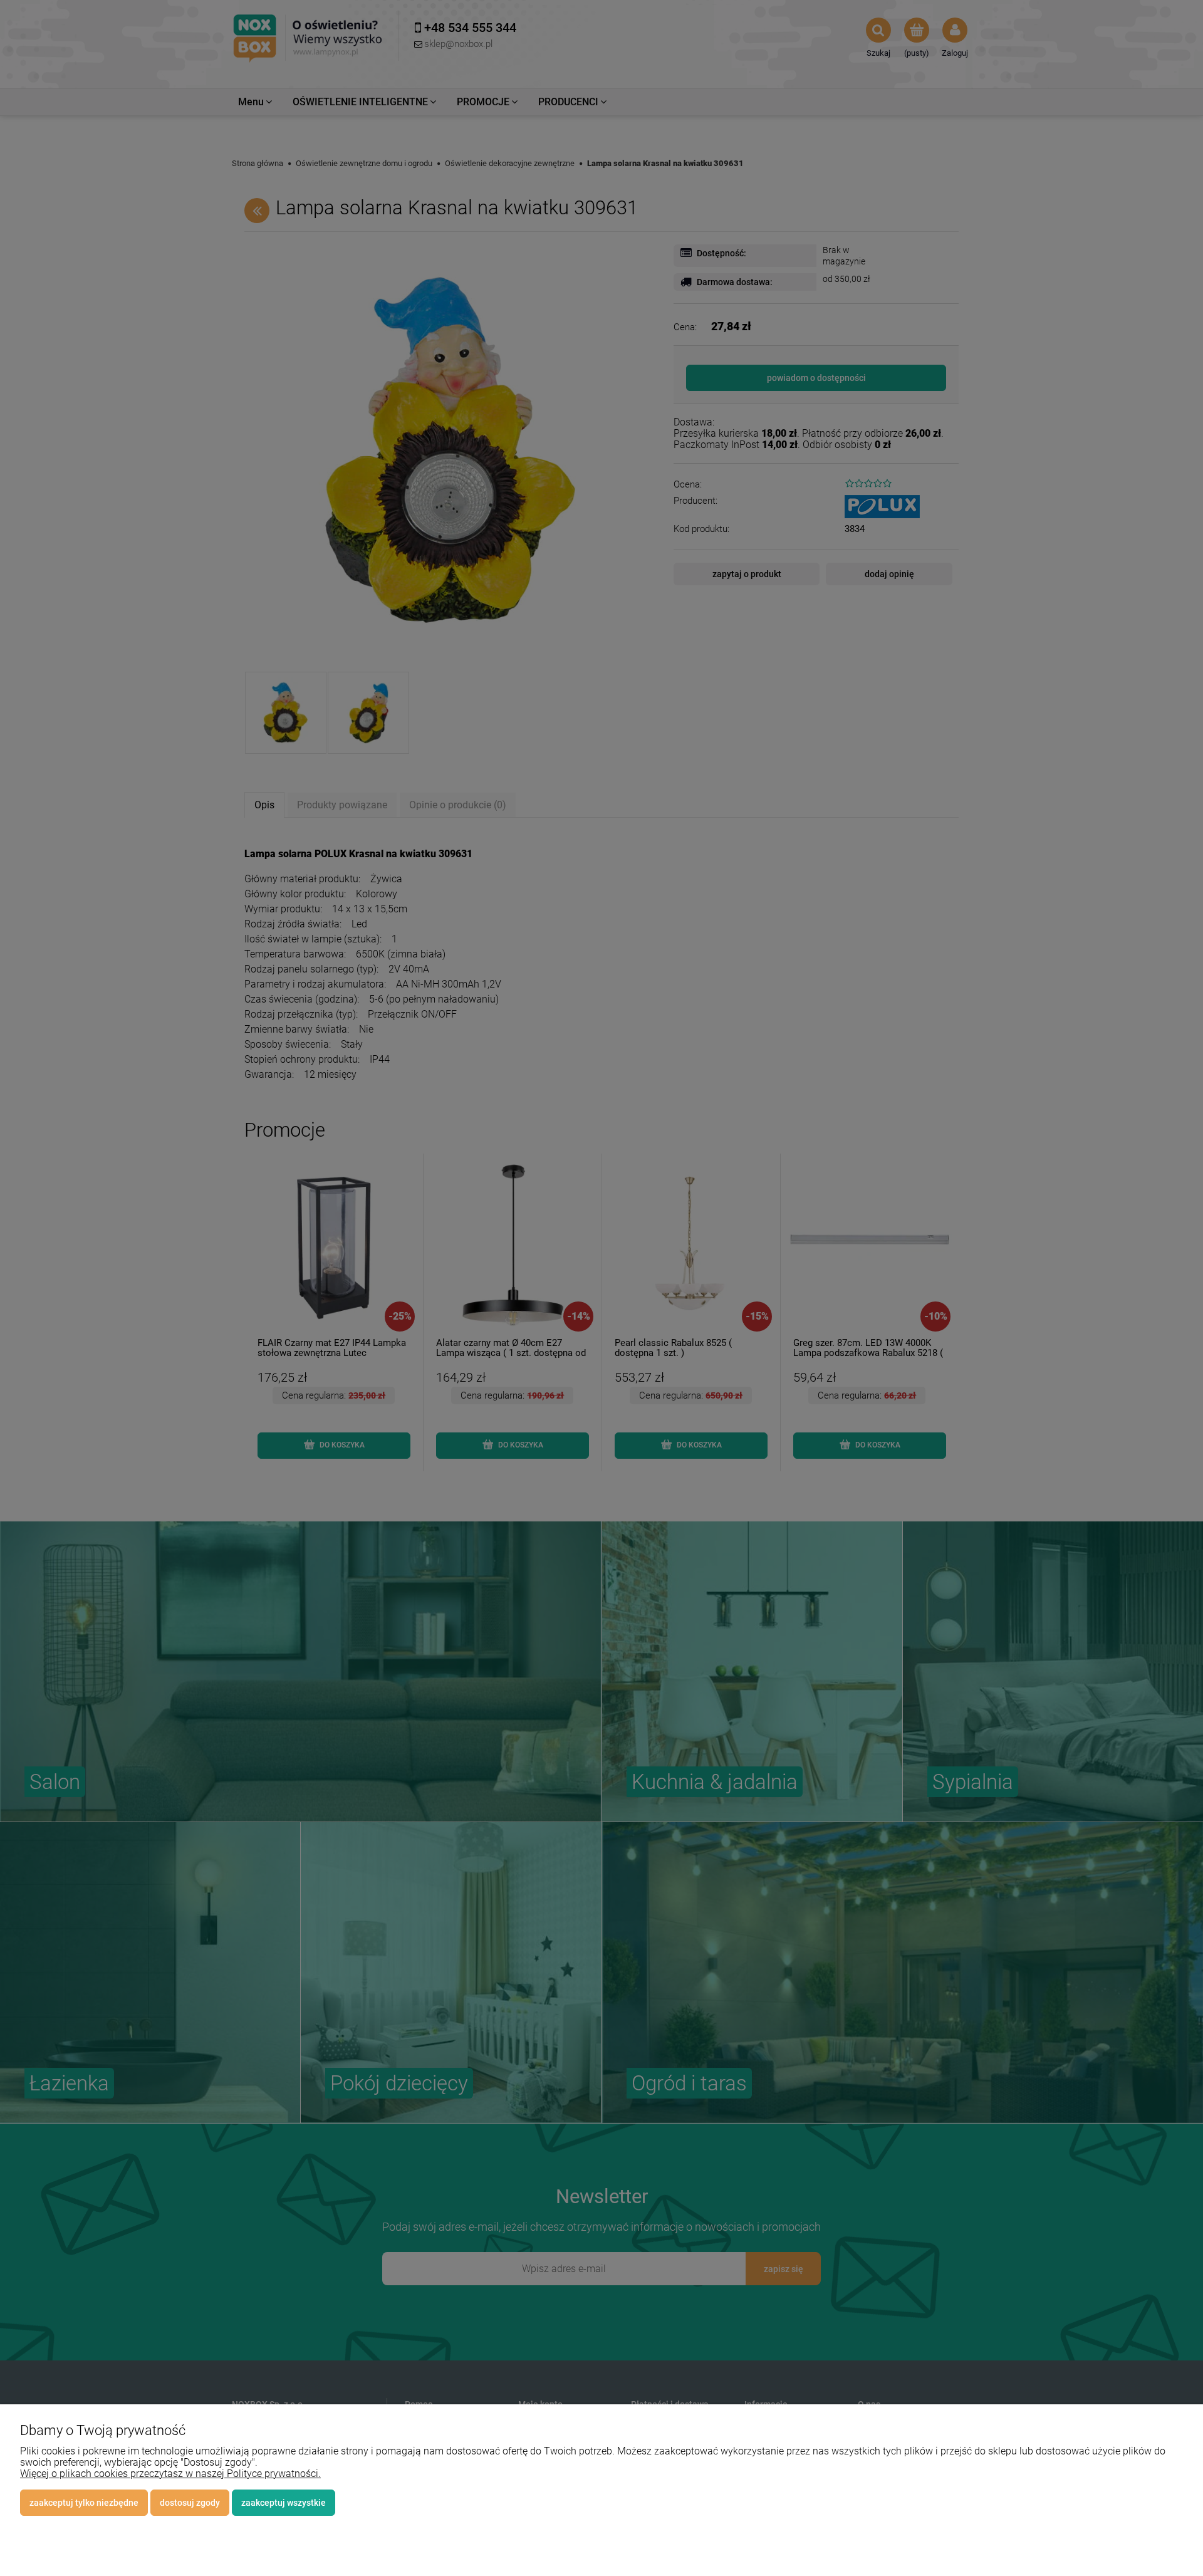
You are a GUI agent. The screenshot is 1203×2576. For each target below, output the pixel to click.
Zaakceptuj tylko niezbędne (84, 2503)
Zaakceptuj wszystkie (284, 2503)
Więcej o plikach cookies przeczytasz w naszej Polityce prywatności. (170, 2474)
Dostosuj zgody (190, 2503)
